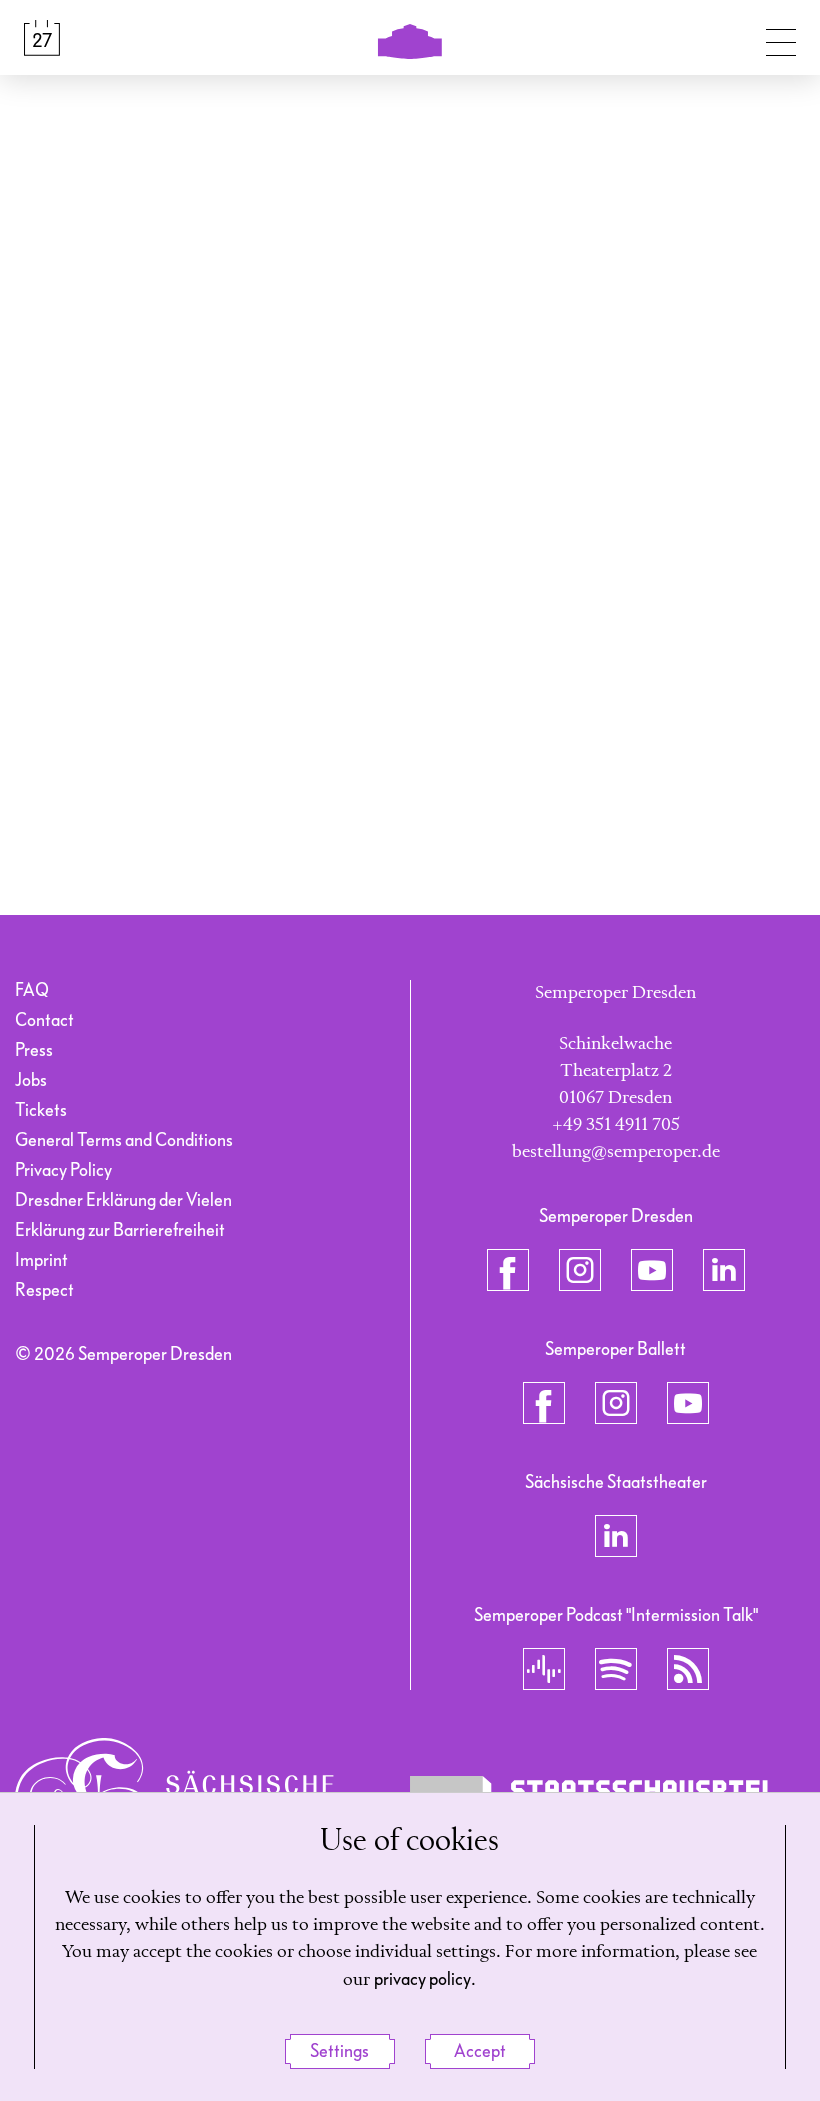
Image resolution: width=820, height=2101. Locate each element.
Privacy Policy (63, 1170)
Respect (44, 1290)
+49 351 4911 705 (616, 1125)
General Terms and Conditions (124, 1140)
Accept (480, 2051)
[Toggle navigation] (781, 38)
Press (34, 1050)
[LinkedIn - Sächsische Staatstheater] (616, 1536)
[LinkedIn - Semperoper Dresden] (724, 1270)
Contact (44, 1020)
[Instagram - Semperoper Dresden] (580, 1270)
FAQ (32, 990)
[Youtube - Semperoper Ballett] (688, 1403)
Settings (339, 2051)
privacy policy (422, 1979)
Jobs (31, 1080)
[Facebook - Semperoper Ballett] (544, 1403)
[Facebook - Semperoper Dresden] (508, 1270)
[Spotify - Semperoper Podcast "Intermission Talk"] (616, 1669)
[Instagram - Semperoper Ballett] (616, 1403)
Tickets (41, 1110)
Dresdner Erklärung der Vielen (123, 1200)
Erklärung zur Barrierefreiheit (120, 1230)
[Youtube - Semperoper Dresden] (652, 1270)
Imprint (41, 1260)
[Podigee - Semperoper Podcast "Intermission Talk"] (544, 1669)
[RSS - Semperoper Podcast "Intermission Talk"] (688, 1669)
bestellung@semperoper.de (616, 1152)
